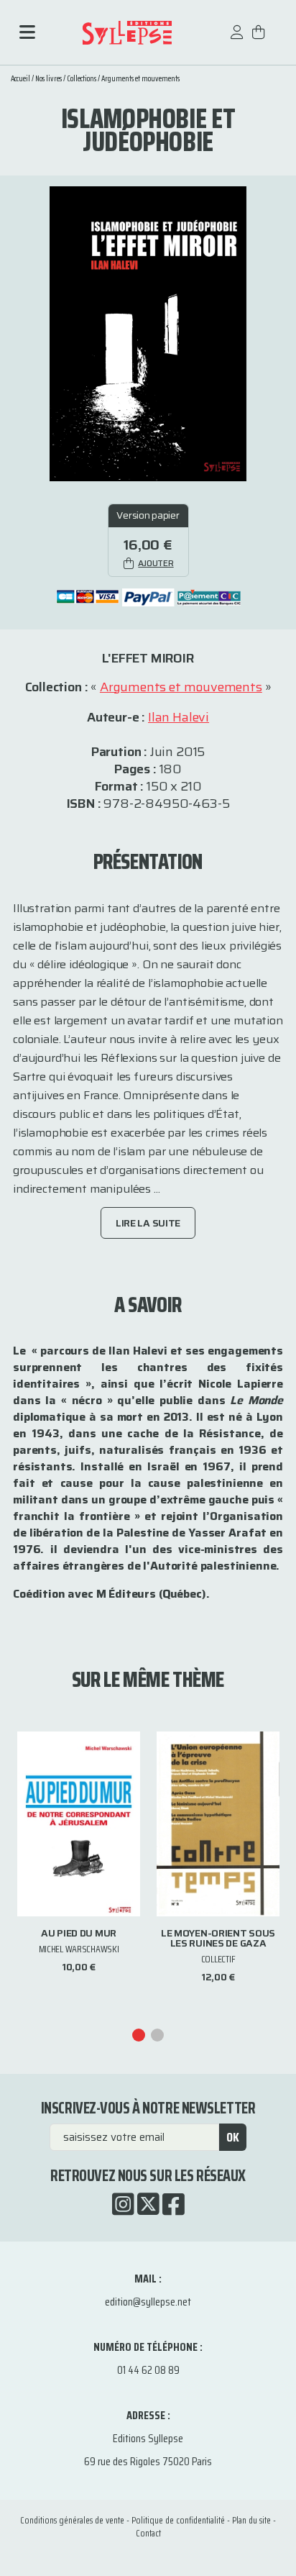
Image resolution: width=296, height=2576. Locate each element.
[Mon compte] (237, 39)
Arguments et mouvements (140, 79)
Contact (148, 2533)
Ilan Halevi (179, 717)
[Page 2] (157, 2035)
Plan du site (251, 2520)
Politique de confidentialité (178, 2520)
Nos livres (48, 79)
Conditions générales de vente (72, 2520)
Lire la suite (148, 1223)
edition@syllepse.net (148, 2302)
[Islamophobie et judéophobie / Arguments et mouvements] (148, 333)
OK (233, 2137)
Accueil (20, 79)
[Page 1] (139, 2035)
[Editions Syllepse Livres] (127, 33)
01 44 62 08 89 (148, 2370)
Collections (82, 79)
